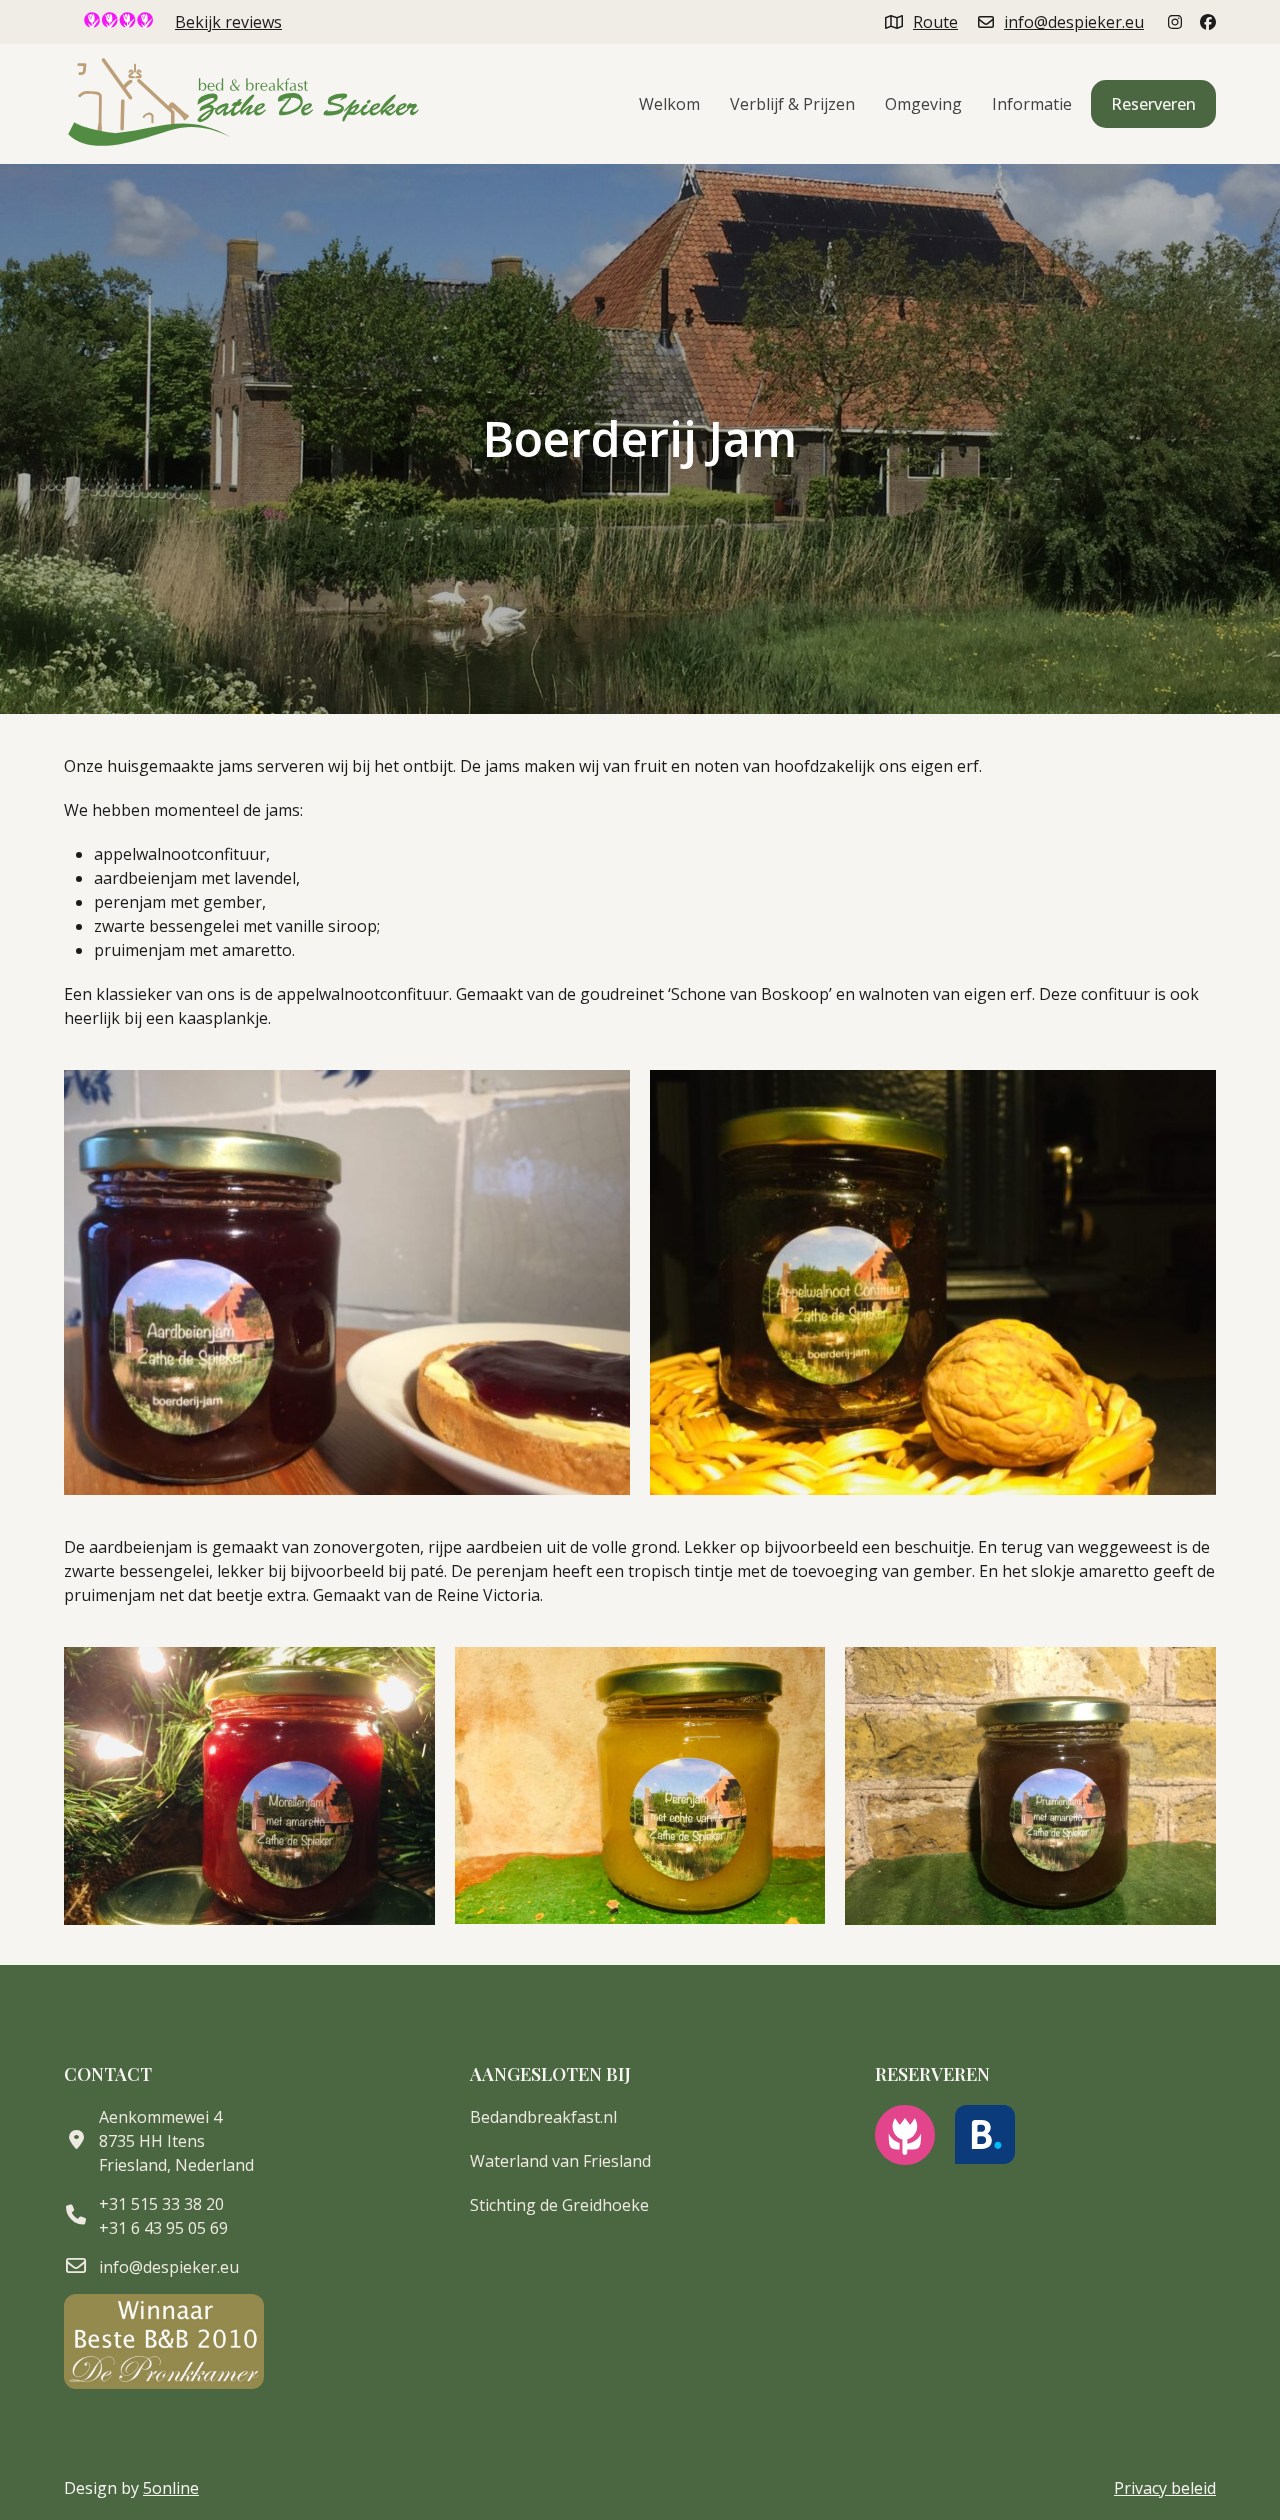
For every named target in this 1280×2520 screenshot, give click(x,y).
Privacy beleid (1165, 2488)
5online (171, 2488)
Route (935, 22)
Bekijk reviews (228, 22)
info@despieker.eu (1074, 22)
